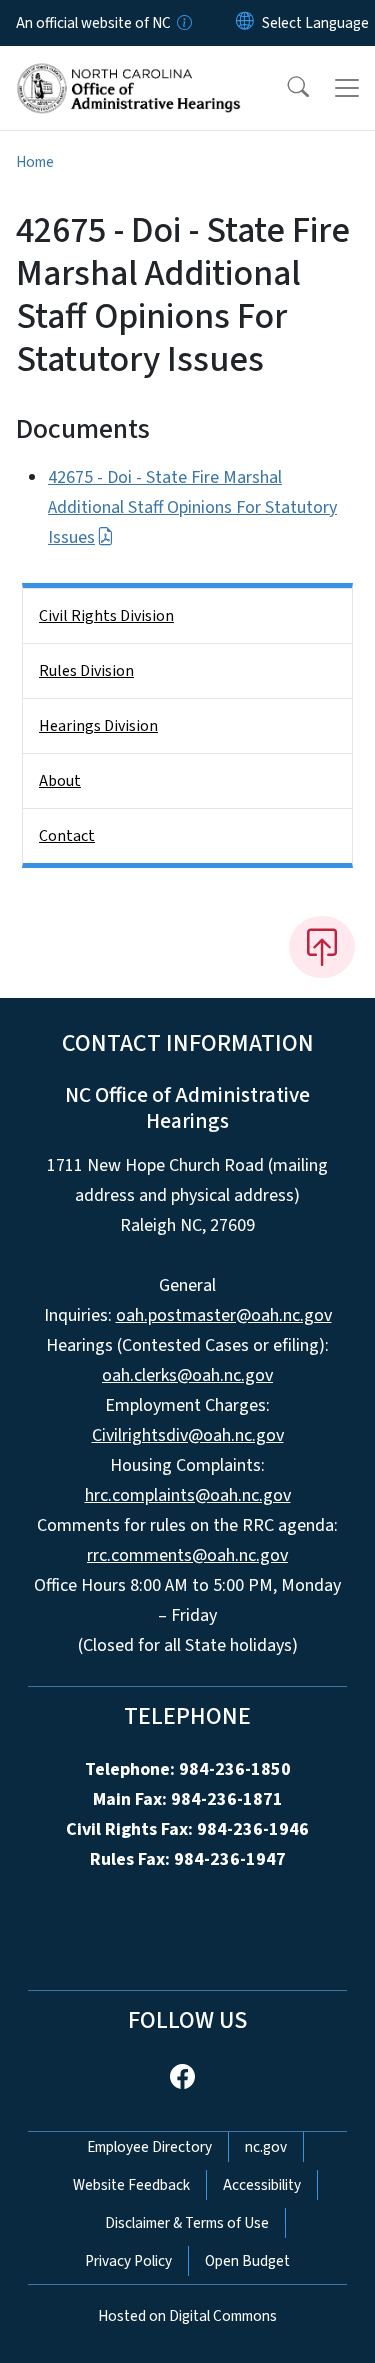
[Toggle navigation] (347, 88)
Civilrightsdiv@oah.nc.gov (188, 1435)
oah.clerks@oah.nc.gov (187, 1375)
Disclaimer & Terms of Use (187, 2223)
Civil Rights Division (106, 616)
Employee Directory (149, 2147)
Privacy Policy (128, 2261)
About (60, 781)
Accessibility (262, 2185)
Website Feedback (131, 2185)
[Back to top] (322, 947)
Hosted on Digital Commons (187, 2316)
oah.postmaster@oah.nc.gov (224, 1315)
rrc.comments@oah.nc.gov (187, 1555)
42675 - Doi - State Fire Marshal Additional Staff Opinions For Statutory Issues (192, 507)
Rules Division (86, 671)
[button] (285, 88)
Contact (67, 836)
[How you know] (183, 23)
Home (35, 162)
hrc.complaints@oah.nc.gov (188, 1495)
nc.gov (266, 2147)
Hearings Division (98, 726)
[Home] (128, 69)
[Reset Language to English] (245, 23)
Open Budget (247, 2261)
